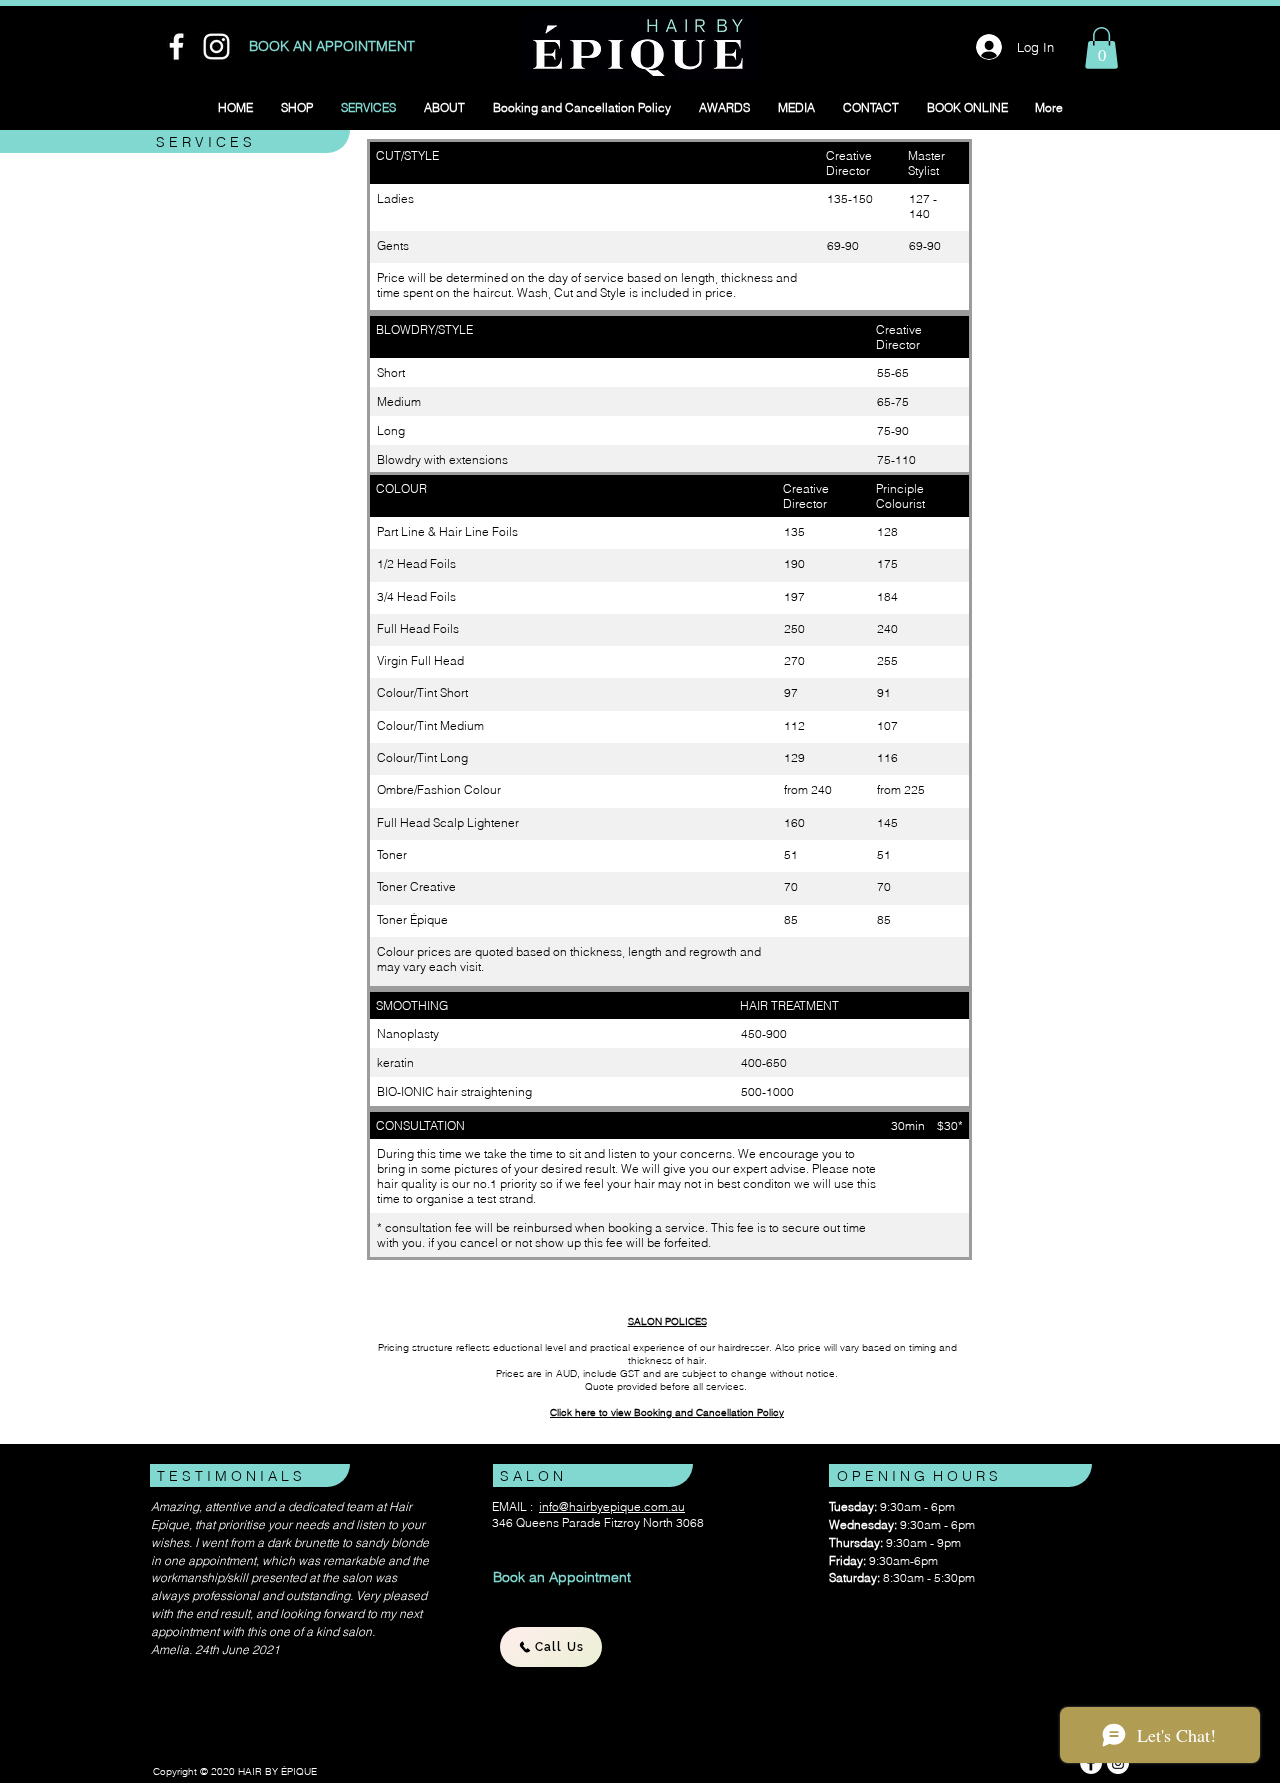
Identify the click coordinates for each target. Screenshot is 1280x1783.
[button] (1101, 48)
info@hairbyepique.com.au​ (612, 1506)
